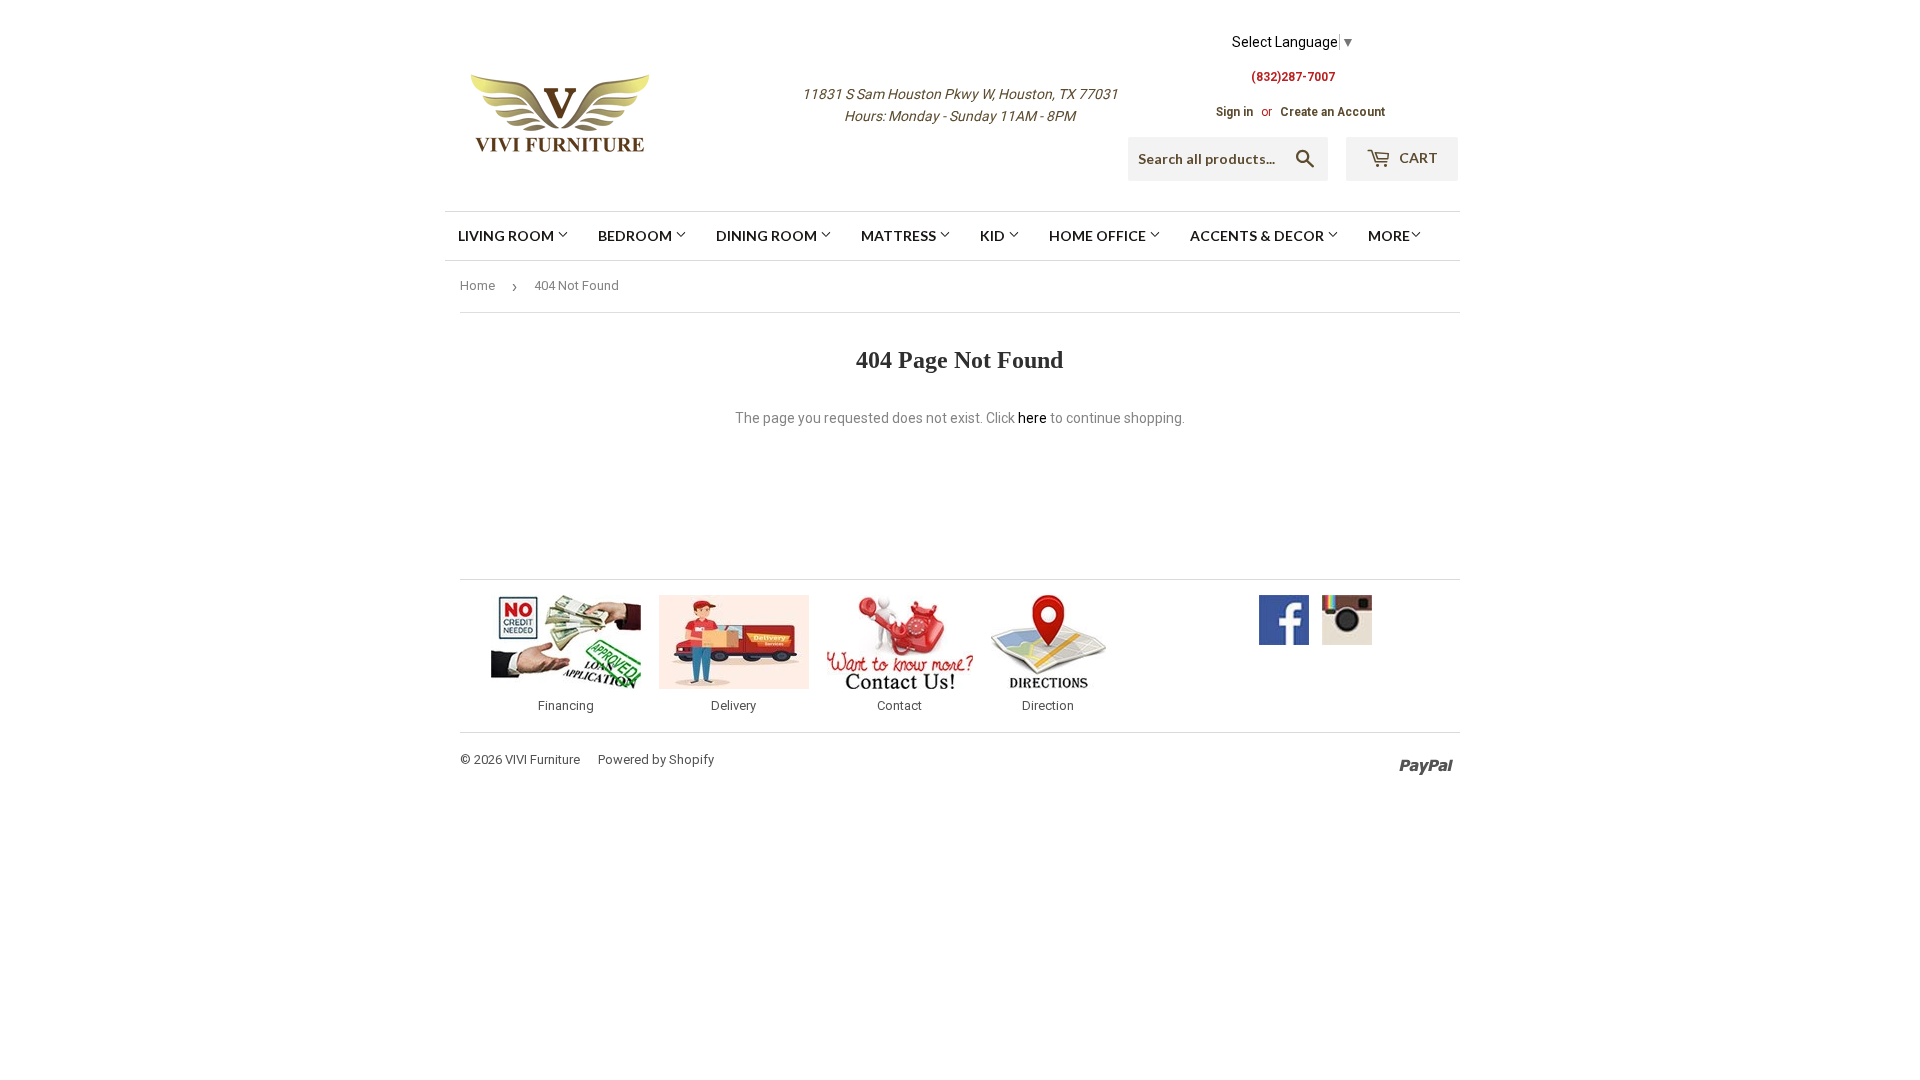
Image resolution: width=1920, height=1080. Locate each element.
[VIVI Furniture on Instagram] (1347, 640)
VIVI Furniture (542, 759)
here (1032, 418)
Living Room (507, 235)
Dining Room (768, 235)
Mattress (900, 235)
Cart (1417, 157)
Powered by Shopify (656, 759)
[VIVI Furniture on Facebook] (1284, 640)
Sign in (1234, 112)
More (1389, 235)
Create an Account (1332, 112)
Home (477, 285)
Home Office (1099, 235)
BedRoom (636, 235)
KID (994, 235)
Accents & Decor (1258, 235)
